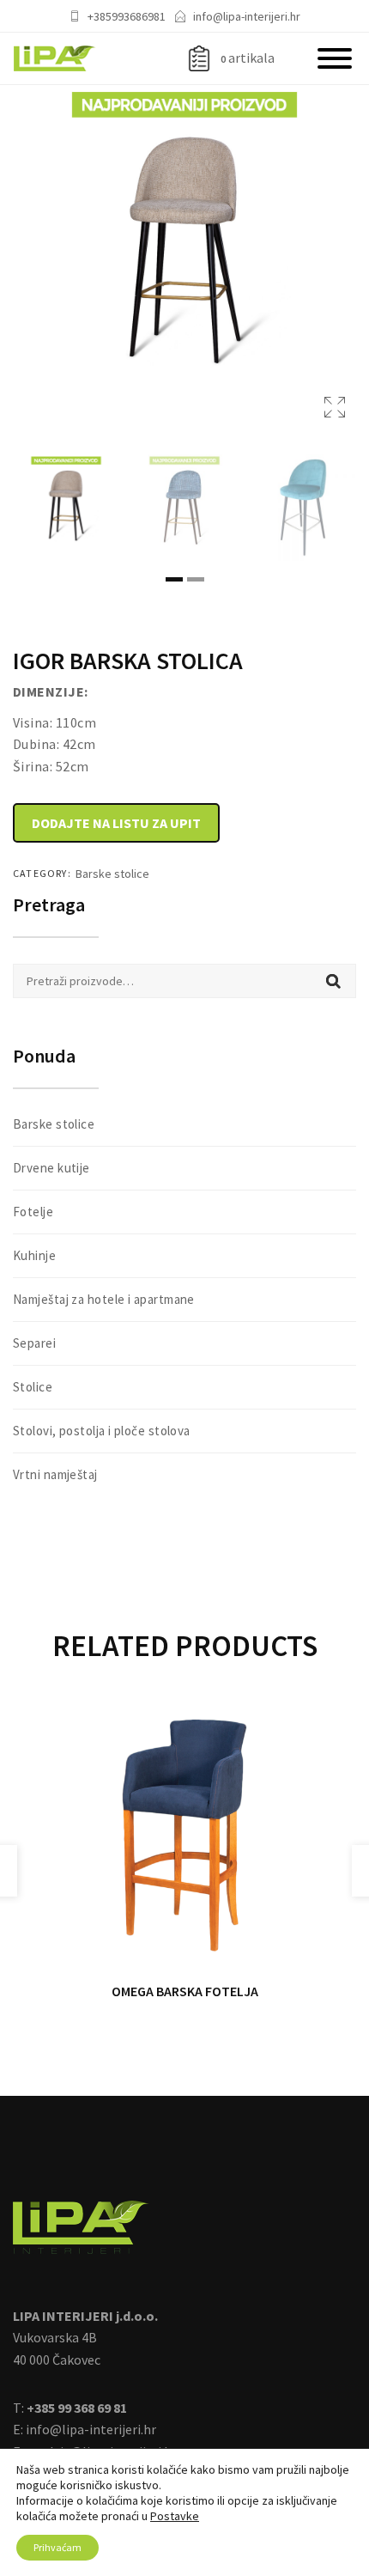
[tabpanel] (66, 508)
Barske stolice (112, 874)
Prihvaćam (57, 2547)
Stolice (33, 1387)
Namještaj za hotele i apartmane (104, 1299)
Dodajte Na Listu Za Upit (116, 823)
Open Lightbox (184, 257)
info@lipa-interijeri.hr (247, 16)
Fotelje (33, 1212)
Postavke (175, 2516)
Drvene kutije (51, 1168)
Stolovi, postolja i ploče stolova (102, 1431)
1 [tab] (174, 579)
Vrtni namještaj (55, 1474)
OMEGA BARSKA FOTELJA (185, 1991)
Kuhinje (34, 1255)
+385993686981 (127, 16)
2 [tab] (196, 579)
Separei (34, 1343)
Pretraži (333, 981)
